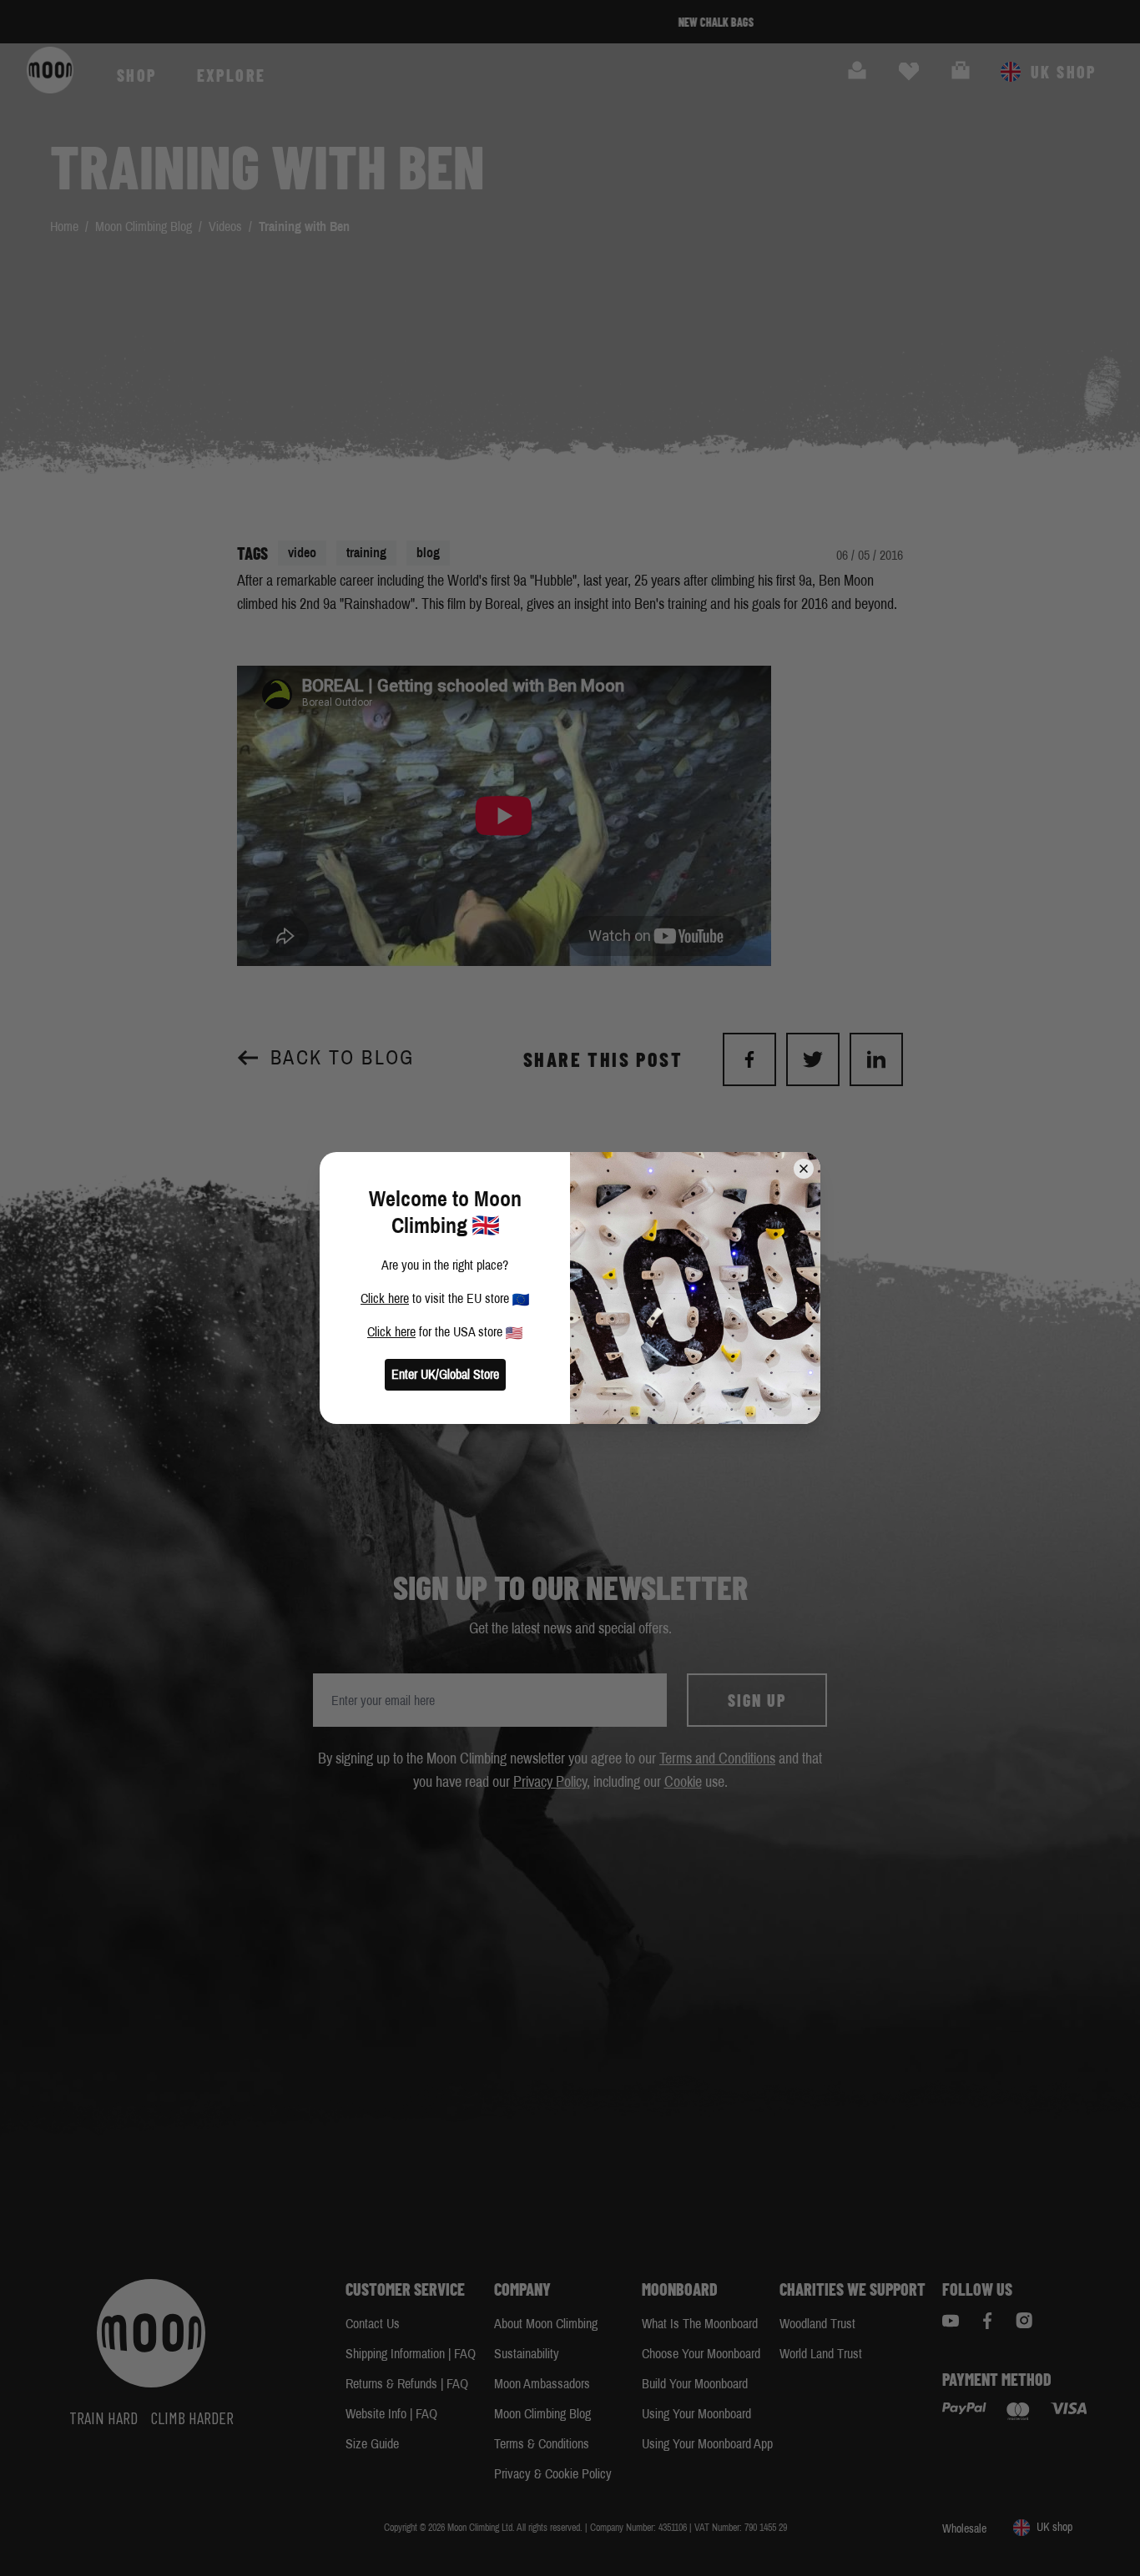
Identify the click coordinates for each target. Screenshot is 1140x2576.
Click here (385, 1298)
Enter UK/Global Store (445, 1374)
